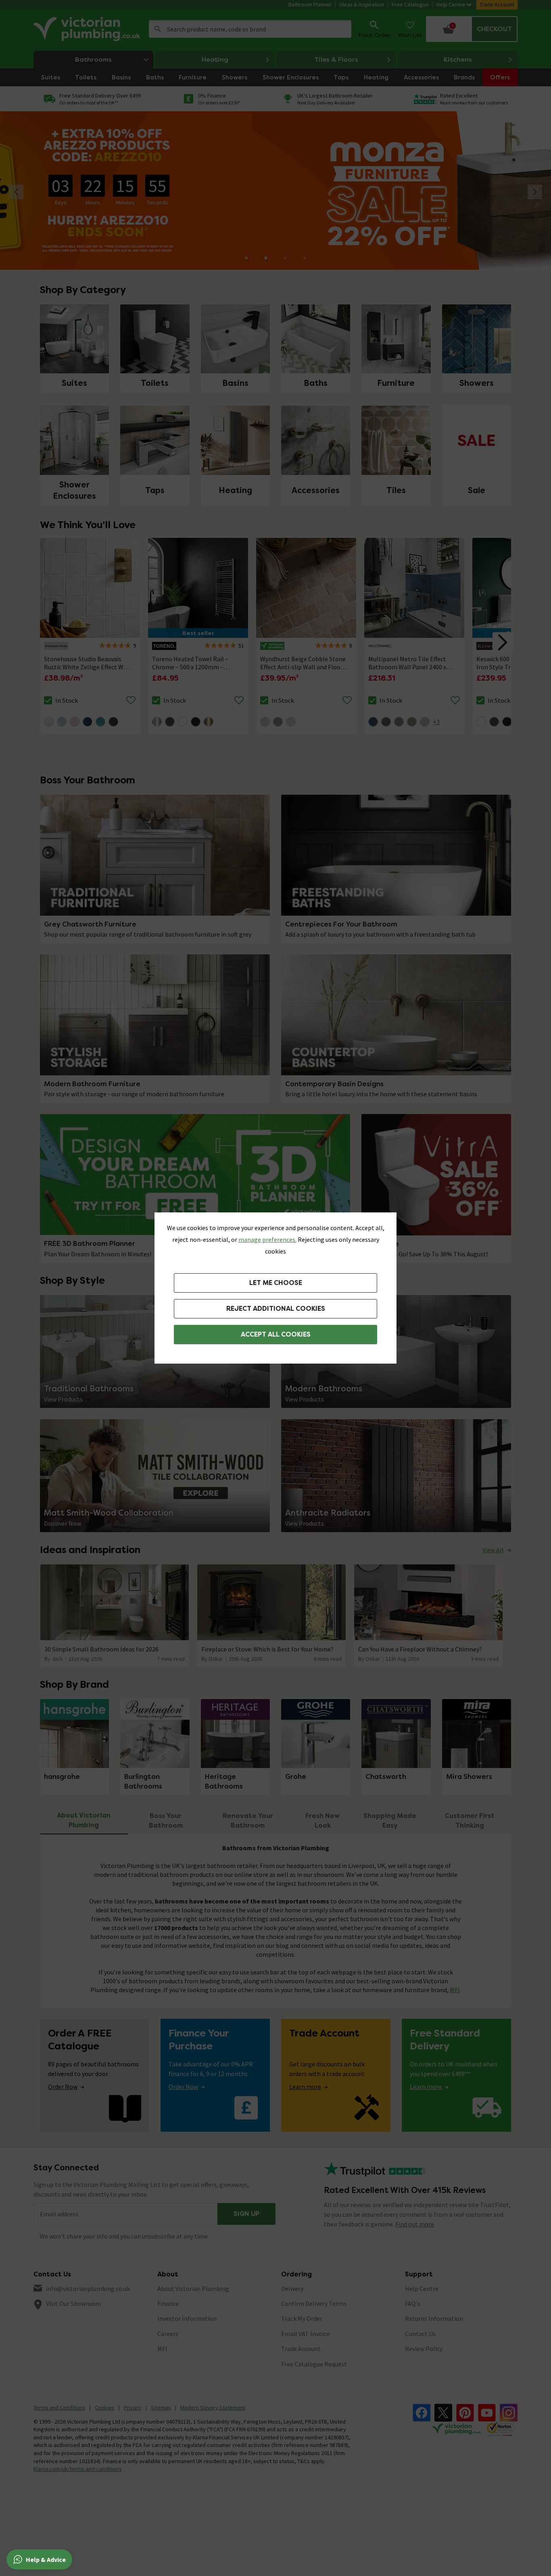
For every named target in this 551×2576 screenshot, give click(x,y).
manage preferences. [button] (267, 1239)
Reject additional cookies (276, 1309)
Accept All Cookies (276, 1334)
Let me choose (276, 1283)
